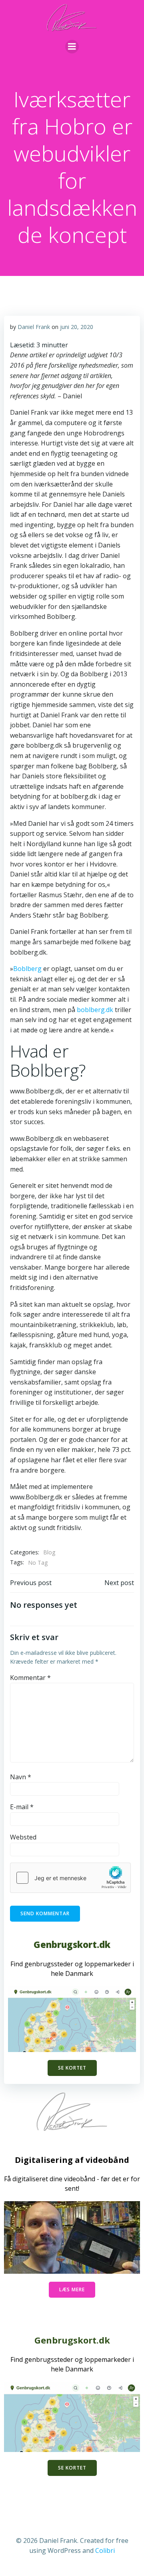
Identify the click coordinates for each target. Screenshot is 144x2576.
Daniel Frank (34, 327)
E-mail (22, 1807)
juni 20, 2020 (77, 327)
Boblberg (27, 969)
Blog (49, 1552)
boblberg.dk (95, 1010)
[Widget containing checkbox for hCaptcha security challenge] (70, 1878)
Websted (23, 1837)
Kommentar (30, 1678)
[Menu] (72, 47)
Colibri (105, 2550)
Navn (21, 1777)
